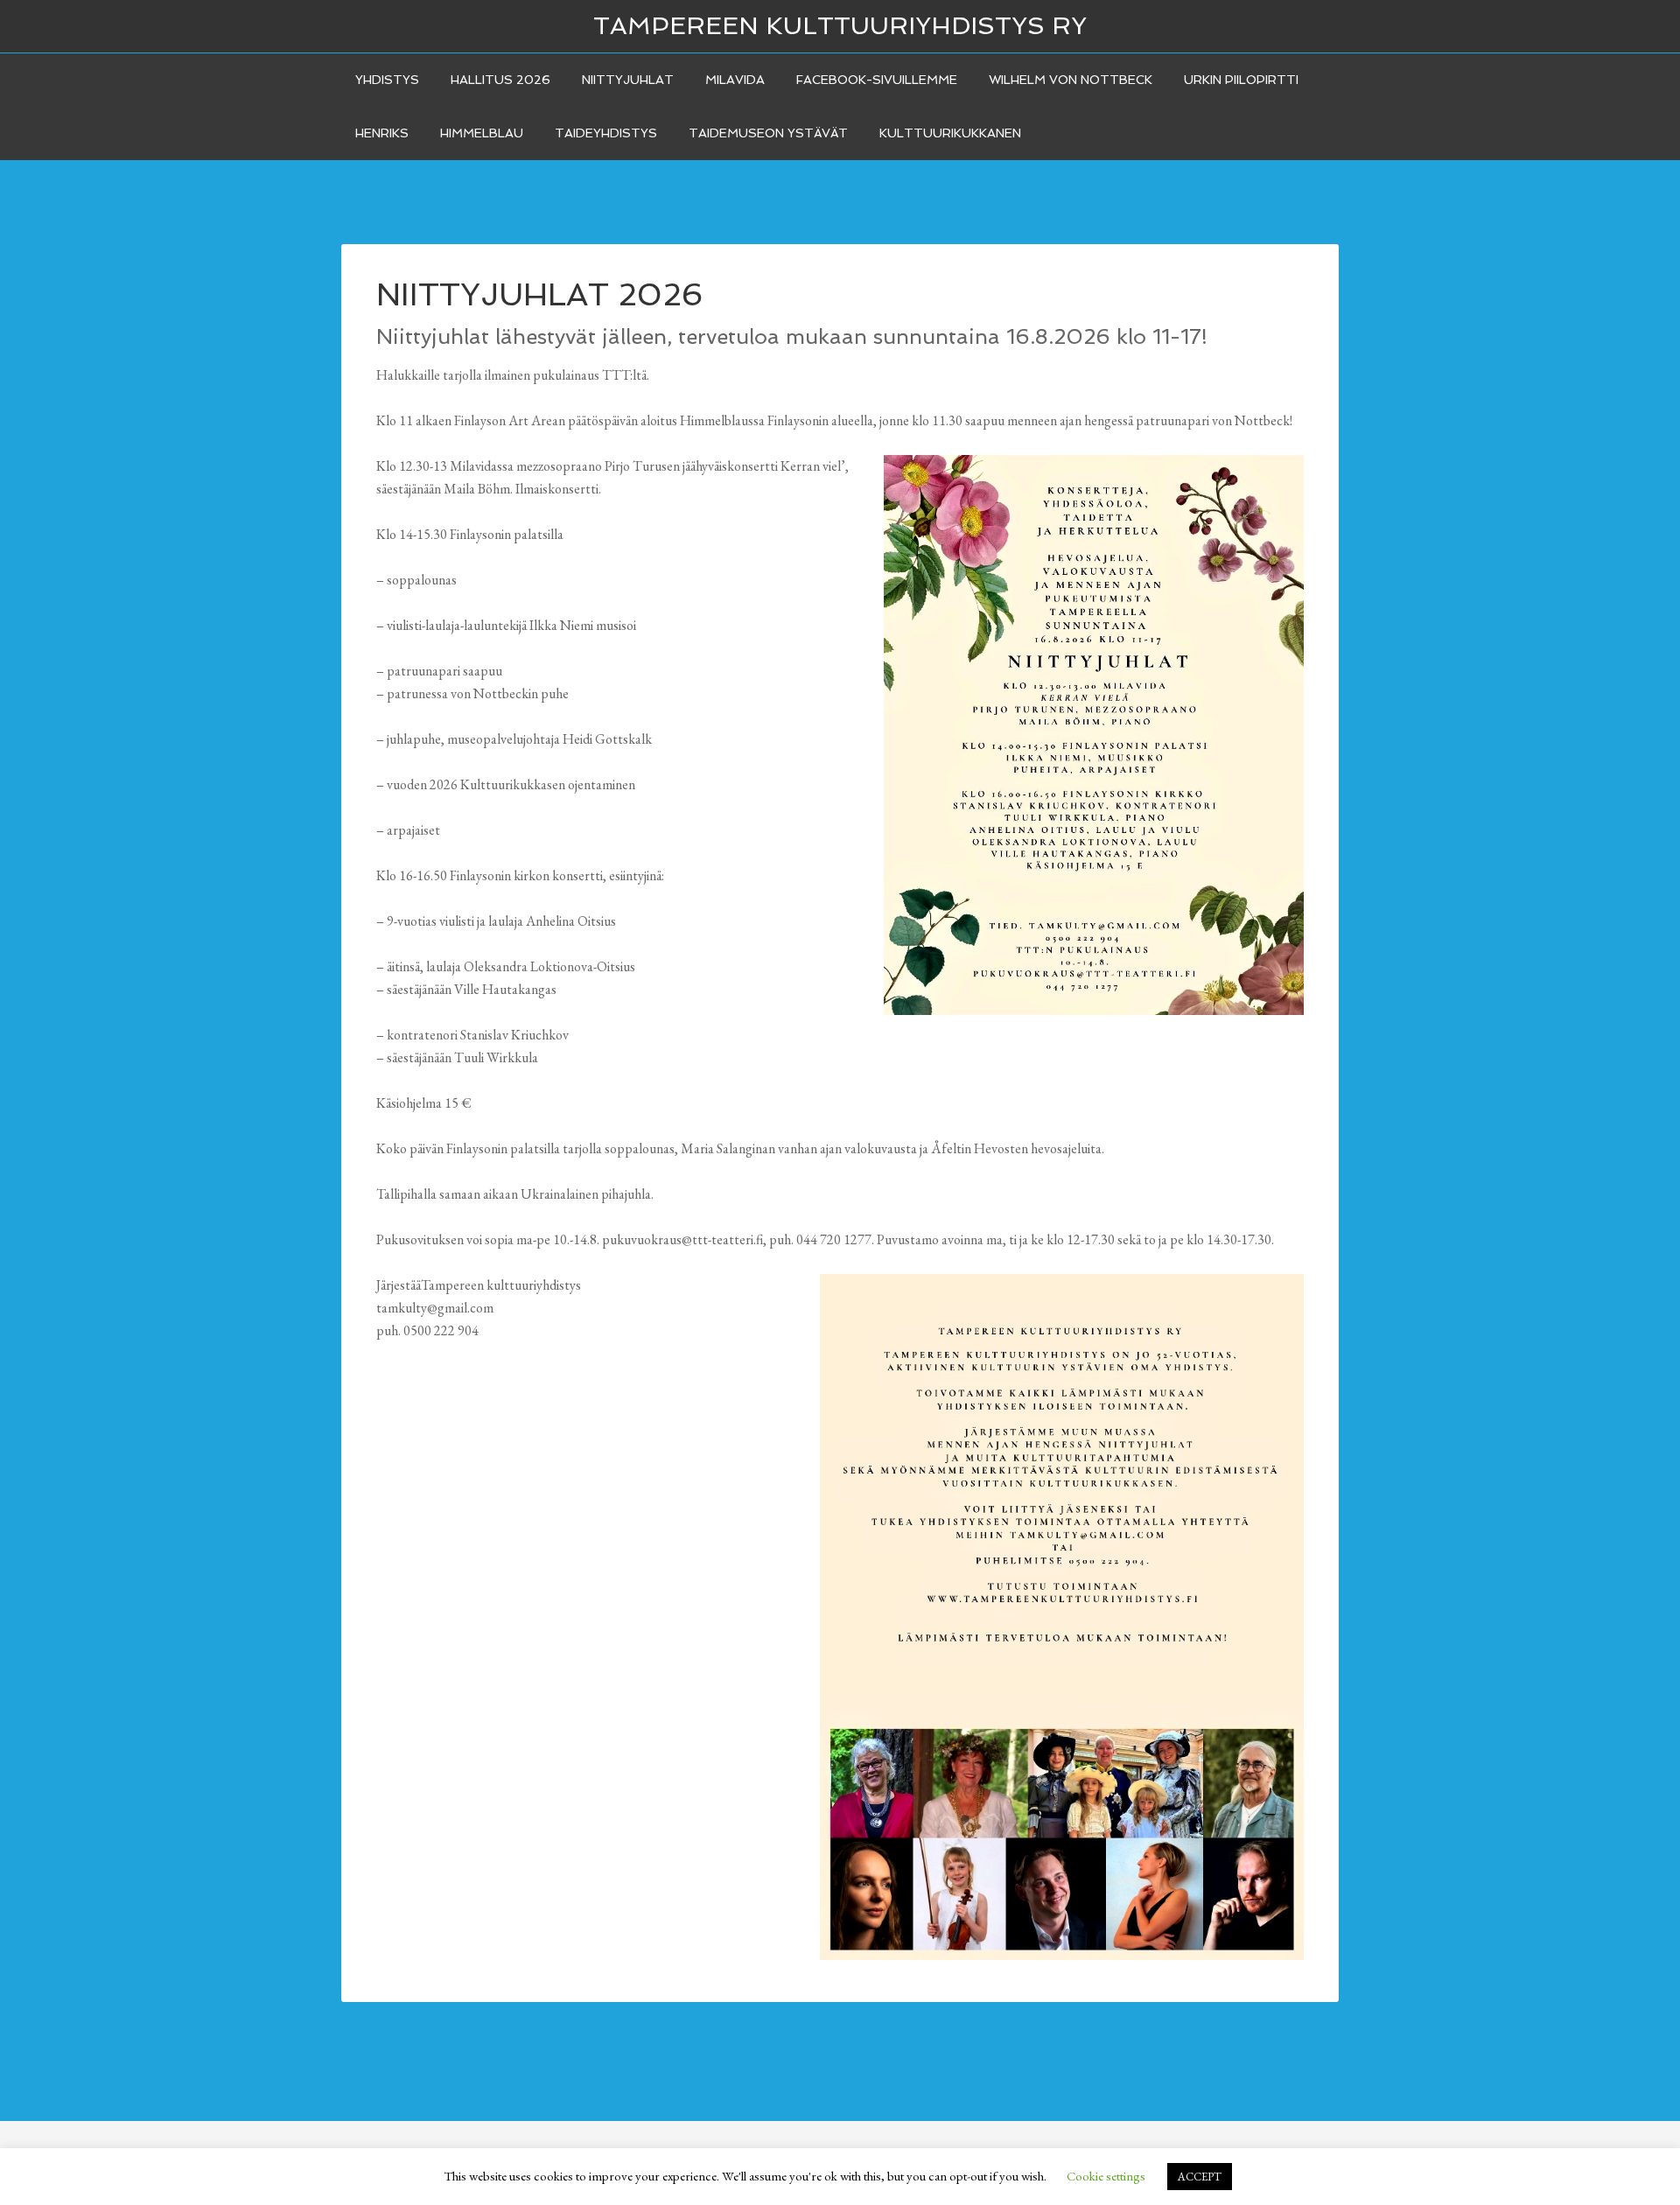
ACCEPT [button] (1200, 2177)
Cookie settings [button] (1106, 2176)
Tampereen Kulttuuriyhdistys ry (840, 26)
